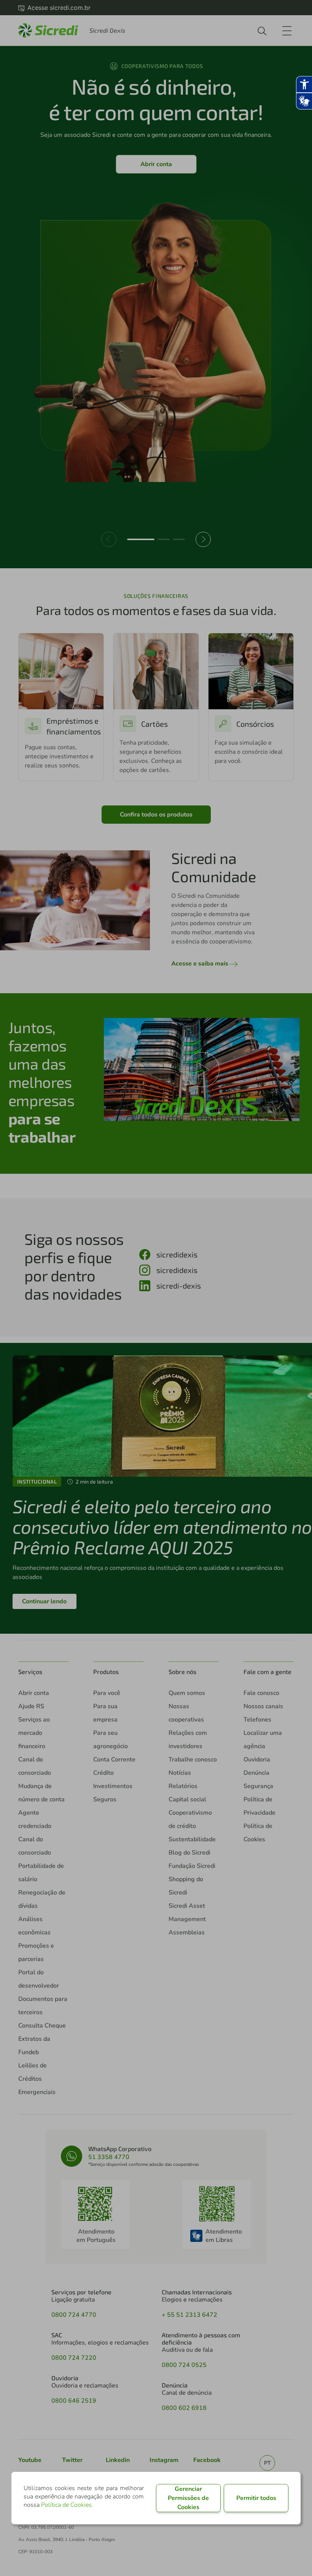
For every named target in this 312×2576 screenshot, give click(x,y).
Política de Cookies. (67, 2505)
